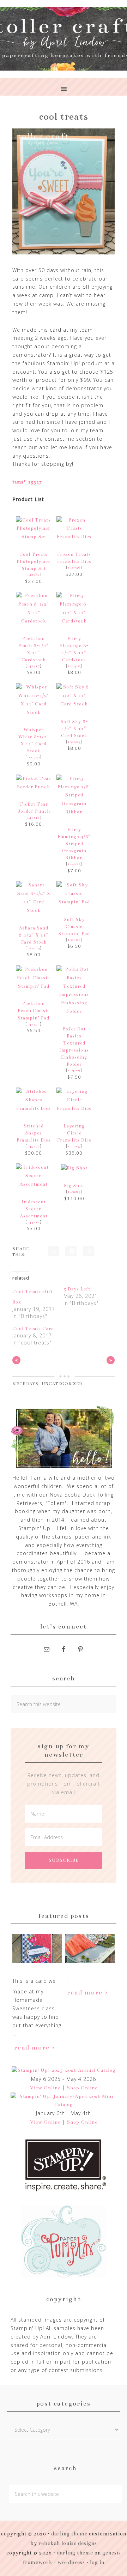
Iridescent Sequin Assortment (34, 1209)
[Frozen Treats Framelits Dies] (74, 537)
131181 (74, 940)
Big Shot (74, 1185)
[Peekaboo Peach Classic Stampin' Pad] (34, 986)
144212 (34, 1222)
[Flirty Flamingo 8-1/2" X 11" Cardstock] (74, 621)
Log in (97, 2562)
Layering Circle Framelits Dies (74, 1133)
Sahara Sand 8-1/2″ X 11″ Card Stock (34, 935)
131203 (74, 742)
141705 (74, 1146)
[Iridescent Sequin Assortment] (34, 1184)
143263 (74, 1192)
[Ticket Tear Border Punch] (34, 787)
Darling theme (69, 2534)
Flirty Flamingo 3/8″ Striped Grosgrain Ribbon (74, 844)
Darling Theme (75, 2553)
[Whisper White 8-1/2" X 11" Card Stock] (34, 712)
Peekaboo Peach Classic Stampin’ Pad (34, 1010)
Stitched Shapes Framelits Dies (34, 1133)
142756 (74, 567)
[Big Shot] (74, 1168)
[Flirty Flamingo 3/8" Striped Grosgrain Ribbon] (74, 812)
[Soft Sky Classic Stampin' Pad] (74, 902)
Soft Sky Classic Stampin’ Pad (74, 926)
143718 (34, 818)
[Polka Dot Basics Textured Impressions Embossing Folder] (74, 1011)
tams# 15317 (27, 482)
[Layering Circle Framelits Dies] (74, 1108)
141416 (74, 666)
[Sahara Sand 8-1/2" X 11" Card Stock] (34, 910)
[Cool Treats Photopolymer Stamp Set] (34, 537)
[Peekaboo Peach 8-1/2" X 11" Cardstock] (34, 621)
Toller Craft (64, 39)
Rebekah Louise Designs (68, 2543)
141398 (34, 1024)
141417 (34, 666)
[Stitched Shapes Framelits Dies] (34, 1108)
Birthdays (25, 1384)
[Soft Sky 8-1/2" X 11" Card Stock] (74, 704)
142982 (34, 574)
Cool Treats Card (33, 1329)
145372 (34, 1146)
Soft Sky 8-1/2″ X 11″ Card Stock (74, 729)
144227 (74, 864)
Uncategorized (62, 1384)
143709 (74, 1070)
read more (32, 2047)
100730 (34, 757)
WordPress (71, 2562)
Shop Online (82, 2088)
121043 (34, 948)
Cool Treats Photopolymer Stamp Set (34, 561)
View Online (45, 2088)
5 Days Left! (78, 1289)
